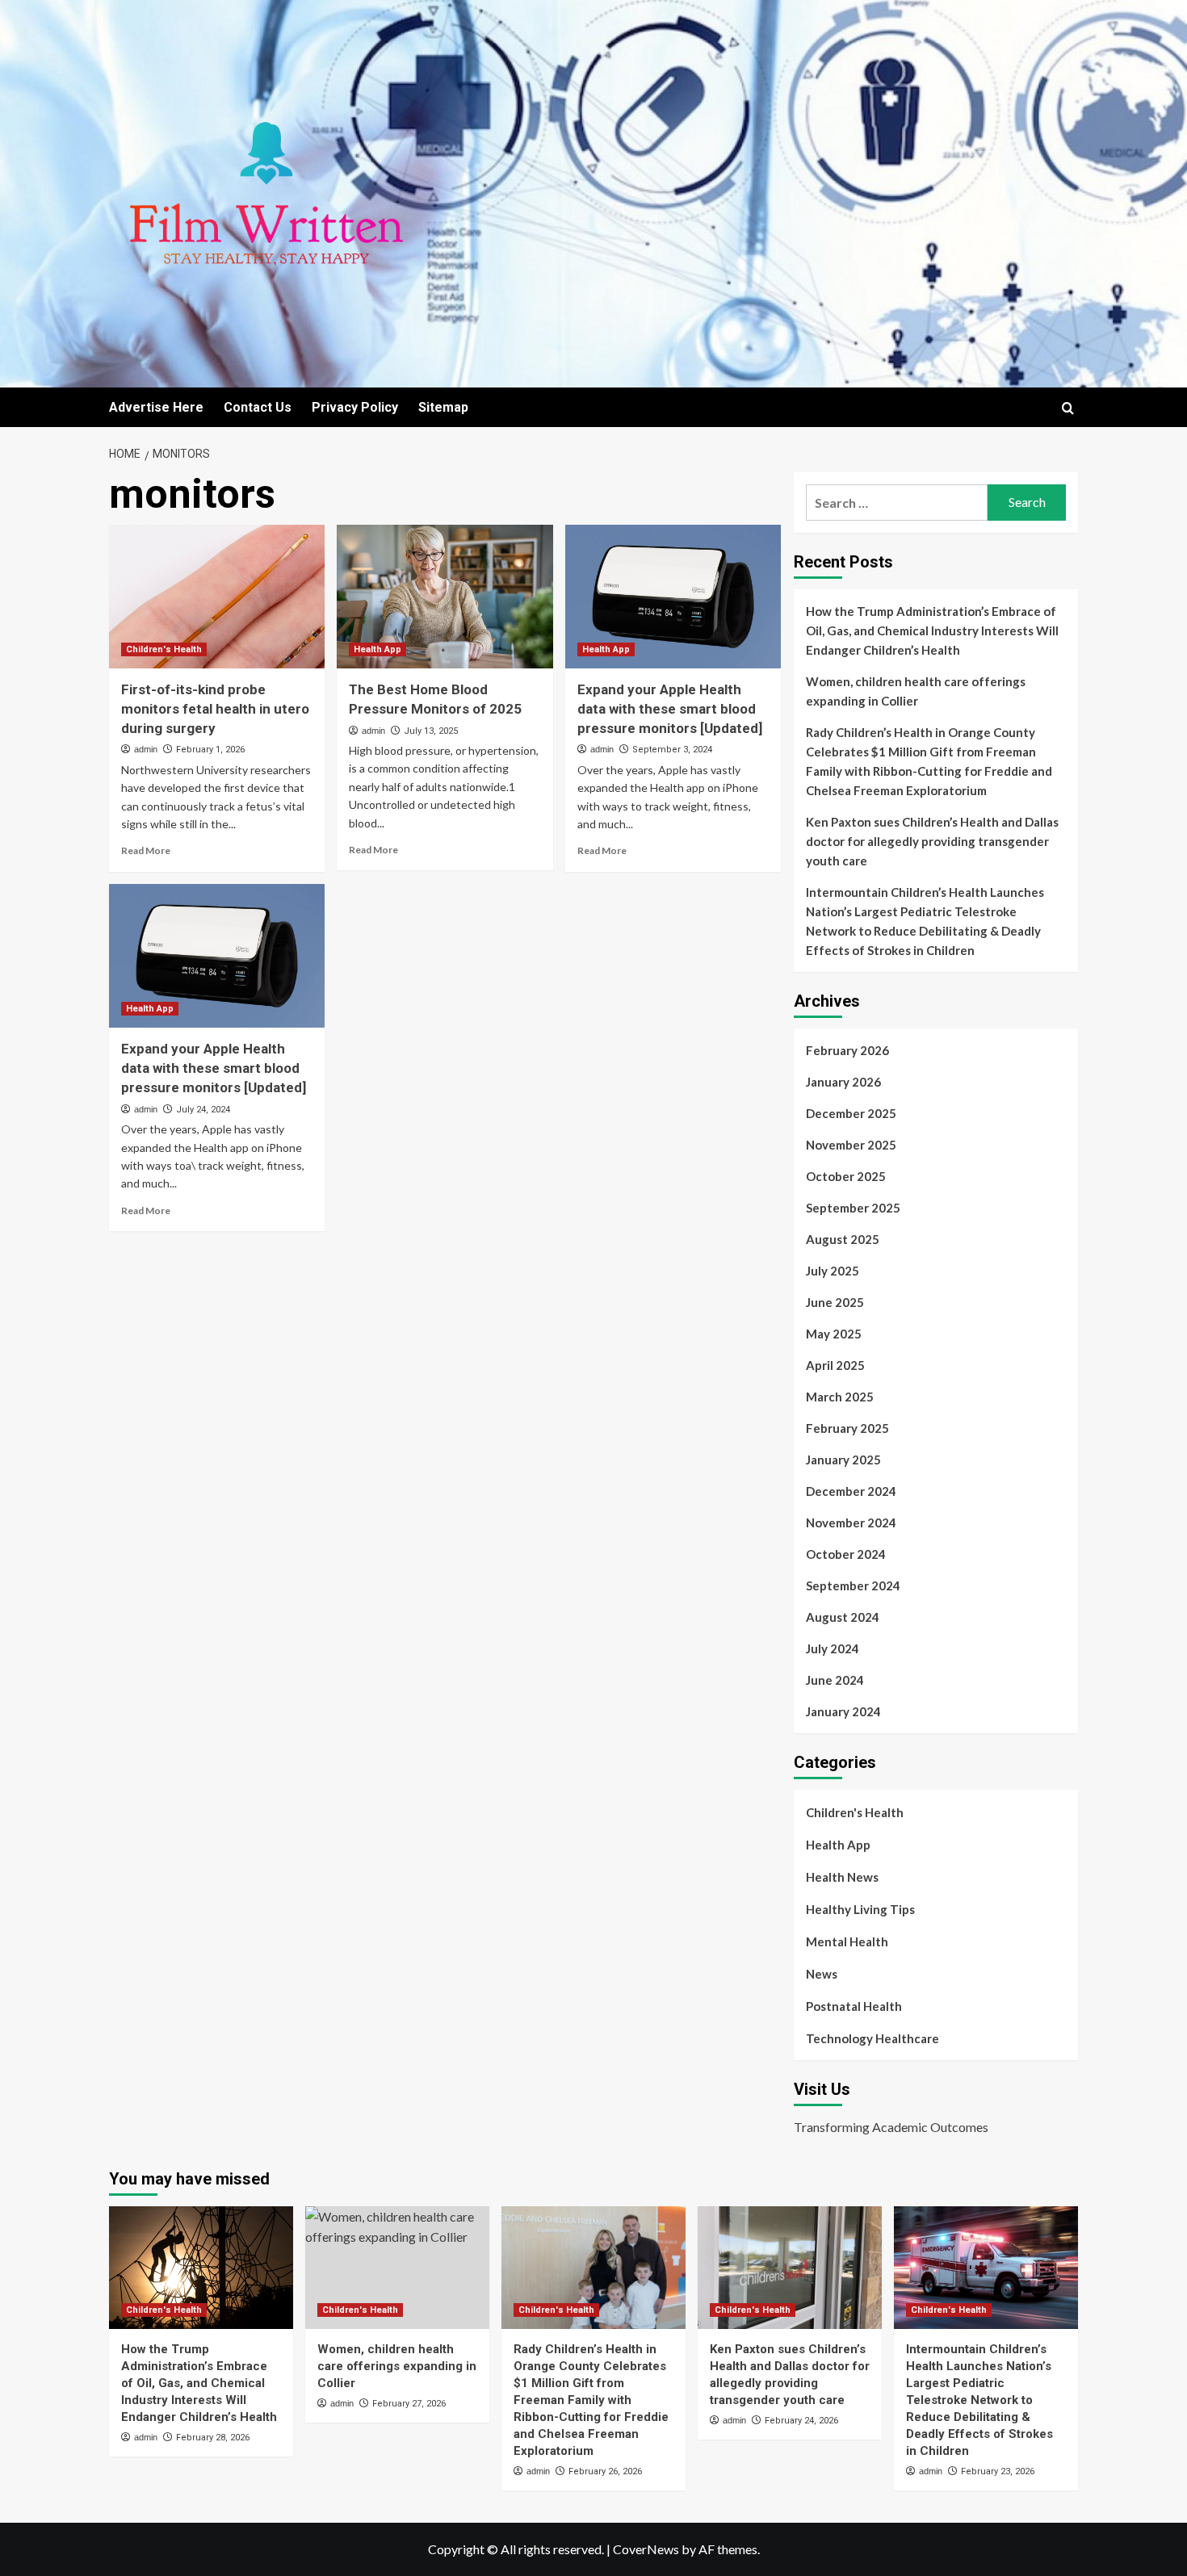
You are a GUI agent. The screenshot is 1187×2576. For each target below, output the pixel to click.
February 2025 (847, 1428)
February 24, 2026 (801, 2421)
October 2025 (846, 1176)
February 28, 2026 (213, 2438)
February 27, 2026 (409, 2404)
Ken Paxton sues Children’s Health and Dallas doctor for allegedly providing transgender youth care (932, 841)
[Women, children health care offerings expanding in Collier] (397, 2268)
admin (146, 749)
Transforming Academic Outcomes (891, 2127)
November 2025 (851, 1145)
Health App (377, 649)
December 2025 (851, 1113)
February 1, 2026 (210, 750)
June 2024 (835, 1680)
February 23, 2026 (998, 2471)
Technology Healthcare (872, 2038)
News (822, 1974)
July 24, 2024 (203, 1110)
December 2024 (851, 1491)
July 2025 (833, 1271)
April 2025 (835, 1365)
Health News (842, 1877)
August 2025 (843, 1239)
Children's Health (164, 649)
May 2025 (834, 1334)
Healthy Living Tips (860, 1909)
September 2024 (853, 1585)
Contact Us (258, 407)
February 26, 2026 (605, 2471)
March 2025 (840, 1397)
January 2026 (843, 1082)
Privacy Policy (355, 407)
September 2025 (853, 1208)
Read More (146, 850)
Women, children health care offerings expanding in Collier (916, 691)
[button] (1068, 408)
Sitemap (443, 407)
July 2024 (833, 1648)
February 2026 (847, 1050)
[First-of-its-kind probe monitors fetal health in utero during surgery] (217, 597)
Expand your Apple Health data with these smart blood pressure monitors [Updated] (670, 709)
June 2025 (835, 1302)
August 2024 (843, 1617)
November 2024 (851, 1523)
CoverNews (646, 2549)
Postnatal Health (854, 2006)
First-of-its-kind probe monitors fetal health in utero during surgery (215, 709)
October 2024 (846, 1554)
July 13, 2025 (431, 731)
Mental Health (847, 1941)
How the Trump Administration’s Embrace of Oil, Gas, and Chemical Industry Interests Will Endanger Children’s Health (932, 630)
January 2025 (843, 1460)
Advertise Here (156, 407)
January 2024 (843, 1711)
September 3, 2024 (672, 750)
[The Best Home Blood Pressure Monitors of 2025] (445, 597)
